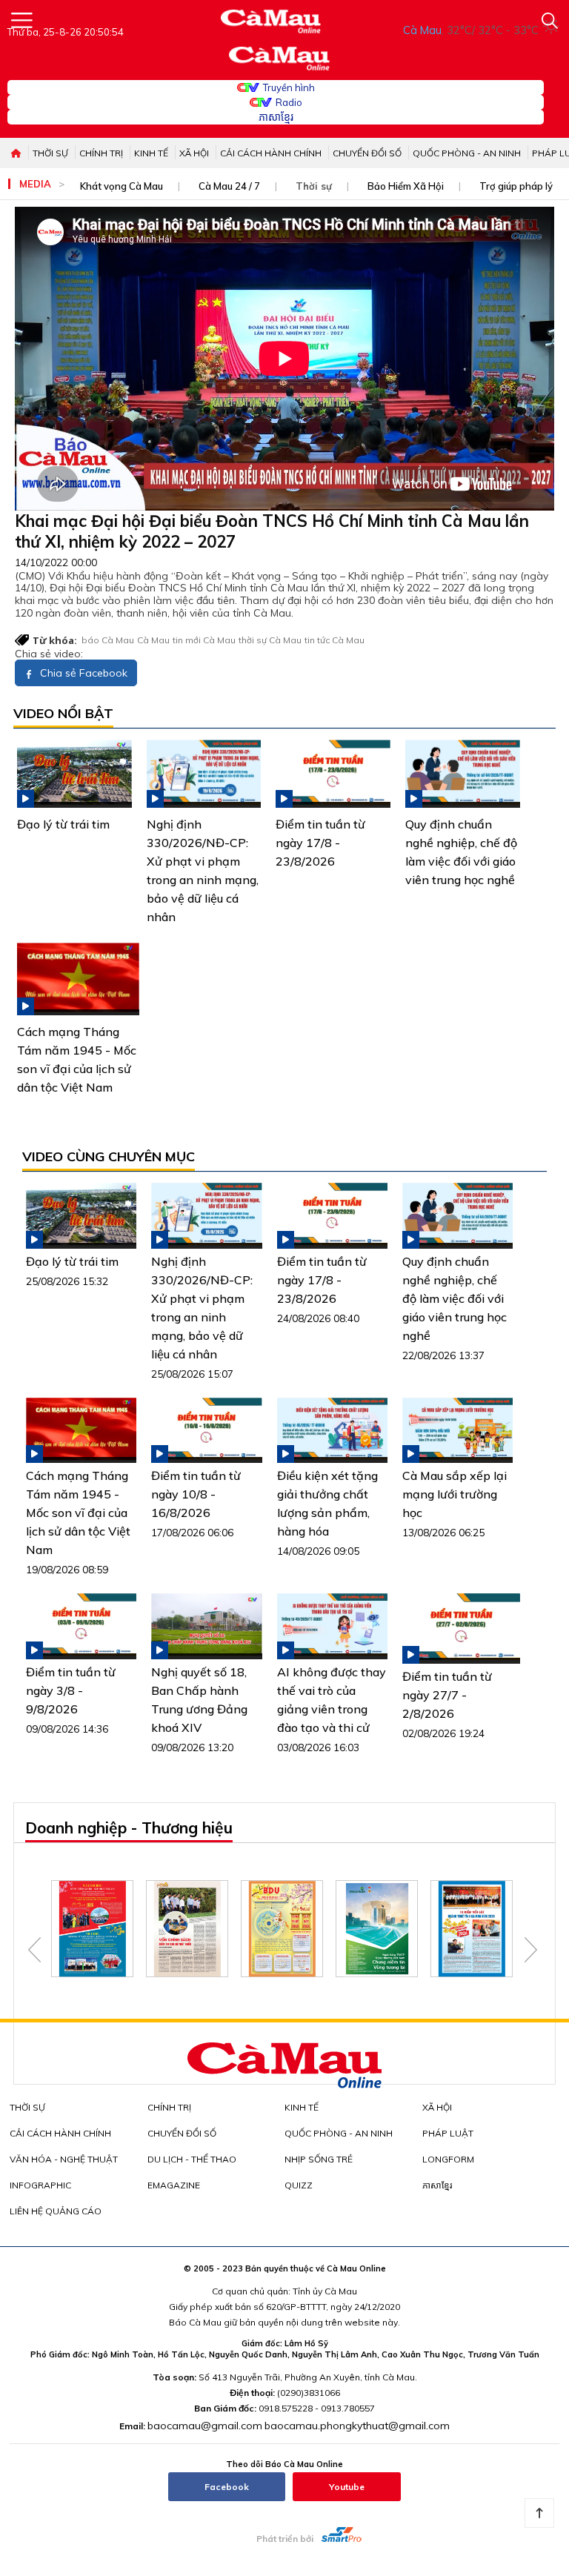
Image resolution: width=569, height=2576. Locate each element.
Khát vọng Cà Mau (122, 186)
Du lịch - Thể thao (192, 2159)
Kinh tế (151, 153)
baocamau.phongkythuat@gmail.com (357, 2426)
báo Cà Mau (108, 640)
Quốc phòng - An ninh (467, 153)
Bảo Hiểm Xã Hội (406, 186)
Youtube (347, 2487)
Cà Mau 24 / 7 (229, 186)
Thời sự (50, 153)
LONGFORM (448, 2159)
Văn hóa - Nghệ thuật (64, 2159)
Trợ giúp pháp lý (516, 186)
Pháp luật (448, 2133)
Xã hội (194, 153)
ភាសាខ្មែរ (276, 117)
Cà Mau (153, 640)
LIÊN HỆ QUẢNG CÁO (56, 2211)
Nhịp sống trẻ (319, 2159)
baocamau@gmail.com (205, 2426)
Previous (34, 1950)
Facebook (227, 2487)
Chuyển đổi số (367, 153)
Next (531, 1950)
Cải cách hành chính (271, 153)
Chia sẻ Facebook (82, 673)
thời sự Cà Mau (270, 640)
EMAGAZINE (174, 2185)
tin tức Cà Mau (335, 640)
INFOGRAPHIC (40, 2185)
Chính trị (101, 153)
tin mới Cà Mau (204, 640)
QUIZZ (299, 2185)
